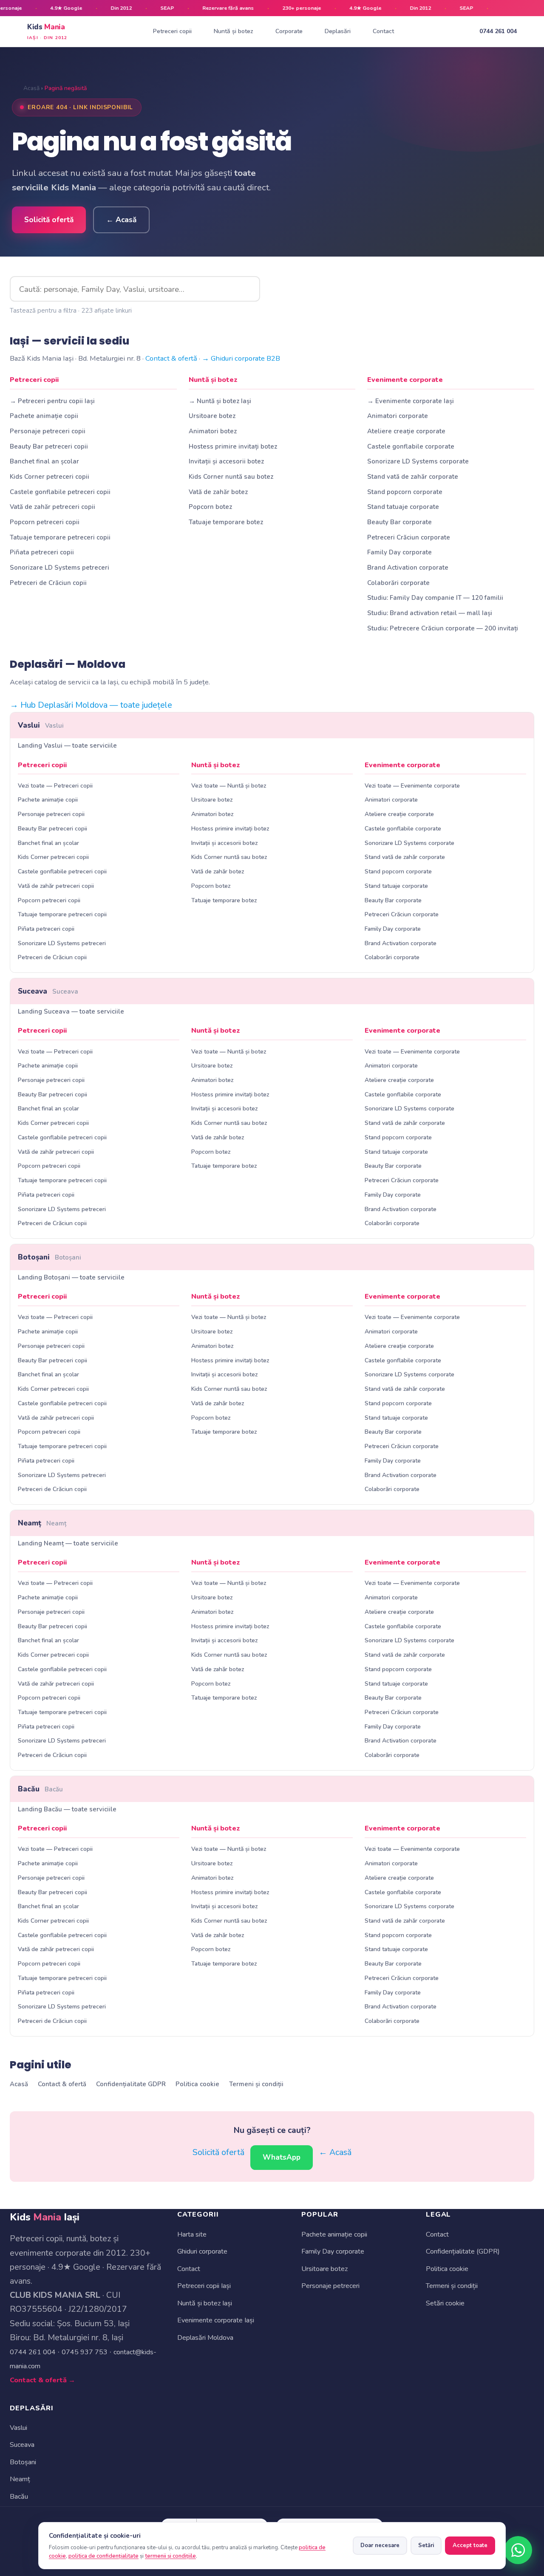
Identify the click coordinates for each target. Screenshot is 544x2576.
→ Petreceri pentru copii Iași (52, 401)
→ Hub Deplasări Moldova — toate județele (91, 705)
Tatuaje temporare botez (226, 522)
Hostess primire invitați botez (233, 446)
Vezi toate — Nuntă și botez (229, 786)
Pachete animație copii (44, 416)
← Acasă (121, 220)
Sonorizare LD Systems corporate (418, 461)
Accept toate (470, 2545)
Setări (426, 2545)
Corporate (289, 31)
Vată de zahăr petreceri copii (52, 507)
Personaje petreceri (330, 2286)
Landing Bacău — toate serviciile (67, 1809)
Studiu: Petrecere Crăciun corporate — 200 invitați (443, 628)
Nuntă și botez (234, 31)
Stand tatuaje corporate (403, 507)
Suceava (48, 991)
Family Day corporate (399, 552)
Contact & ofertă (171, 358)
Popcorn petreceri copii (45, 522)
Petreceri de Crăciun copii (48, 583)
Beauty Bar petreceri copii (49, 446)
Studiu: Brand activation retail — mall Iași (430, 613)
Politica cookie (197, 2084)
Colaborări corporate (398, 583)
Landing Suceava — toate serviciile (71, 1011)
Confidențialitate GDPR (131, 2084)
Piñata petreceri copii (42, 552)
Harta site (192, 2234)
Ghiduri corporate (202, 2251)
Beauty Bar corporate (399, 522)
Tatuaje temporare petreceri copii (60, 537)
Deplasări (338, 31)
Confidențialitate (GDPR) (463, 2251)
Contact (383, 31)
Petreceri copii (172, 31)
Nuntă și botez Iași (205, 2303)
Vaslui (41, 725)
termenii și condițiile (170, 2556)
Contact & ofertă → (42, 2380)
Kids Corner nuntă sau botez (231, 477)
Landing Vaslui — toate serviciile (67, 746)
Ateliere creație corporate (406, 431)
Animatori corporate (398, 416)
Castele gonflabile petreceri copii (60, 492)
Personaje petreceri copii (48, 431)
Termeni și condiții (256, 2084)
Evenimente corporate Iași (216, 2320)
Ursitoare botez (212, 416)
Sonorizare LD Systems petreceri (59, 568)
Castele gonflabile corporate (411, 446)
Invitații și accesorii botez (226, 461)
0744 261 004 (498, 31)
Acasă (31, 88)
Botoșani (49, 1257)
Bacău (40, 1789)
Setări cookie (445, 2303)
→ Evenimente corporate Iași (411, 401)
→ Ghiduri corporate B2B (241, 358)
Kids (47, 31)
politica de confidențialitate (103, 2556)
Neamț (42, 1523)
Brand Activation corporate (408, 568)
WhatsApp (282, 2157)
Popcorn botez (210, 507)
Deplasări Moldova (205, 2338)
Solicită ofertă (49, 220)
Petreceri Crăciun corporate (409, 537)
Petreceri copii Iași (204, 2286)
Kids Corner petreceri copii (50, 477)
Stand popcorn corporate (405, 492)
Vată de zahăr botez (218, 492)
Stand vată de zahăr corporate (413, 477)
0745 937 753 (85, 2352)
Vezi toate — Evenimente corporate (412, 786)
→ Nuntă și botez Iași (220, 401)
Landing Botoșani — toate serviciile (71, 1277)
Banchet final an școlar (44, 461)
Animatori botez (213, 431)
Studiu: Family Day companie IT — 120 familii (435, 598)
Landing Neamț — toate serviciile (68, 1543)
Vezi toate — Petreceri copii (55, 786)
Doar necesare (380, 2545)
